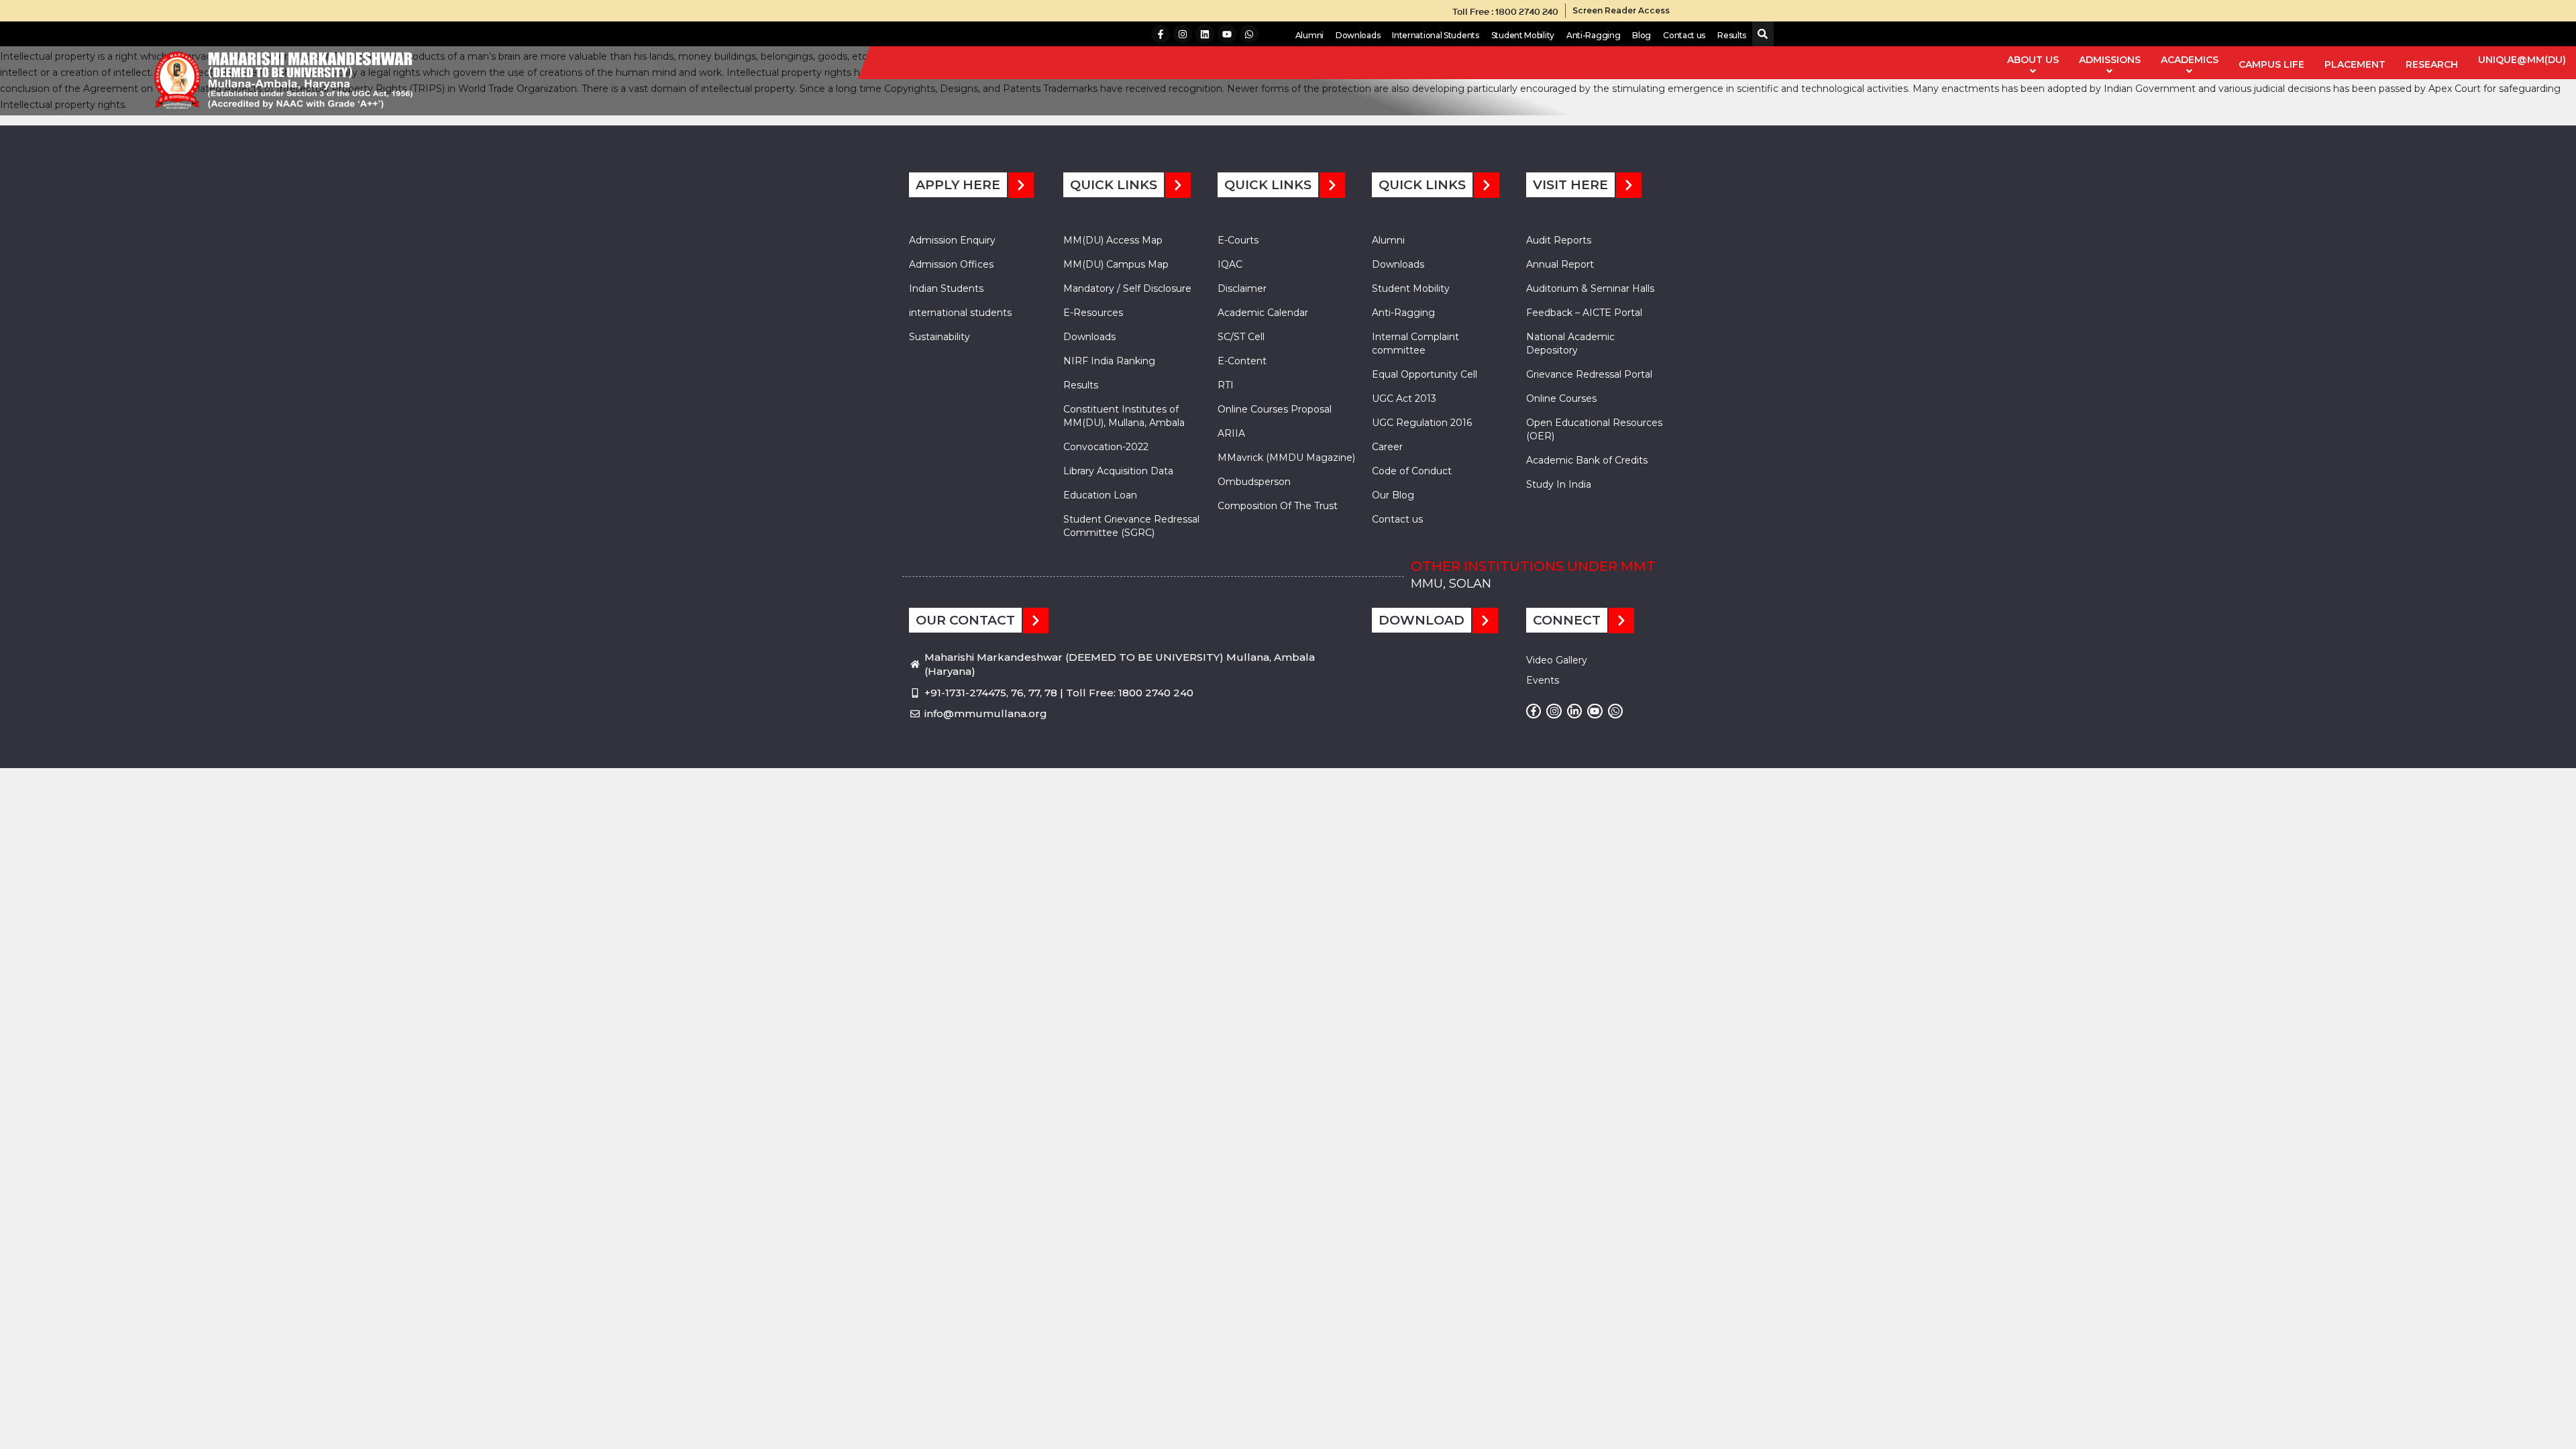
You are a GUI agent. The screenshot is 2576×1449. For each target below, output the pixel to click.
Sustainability (940, 337)
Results (1732, 35)
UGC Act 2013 (1404, 398)
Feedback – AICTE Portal (1584, 313)
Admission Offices (951, 264)
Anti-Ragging (1593, 35)
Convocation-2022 (1106, 447)
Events (1543, 680)
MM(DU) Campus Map (1116, 264)
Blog (1642, 35)
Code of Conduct (1412, 471)
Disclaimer (1242, 288)
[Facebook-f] (1161, 34)
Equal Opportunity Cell (1425, 374)
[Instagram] (1183, 34)
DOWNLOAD (1421, 620)
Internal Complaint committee (1415, 343)
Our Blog (1393, 495)
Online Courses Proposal (1275, 409)
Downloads (1358, 35)
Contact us (1684, 35)
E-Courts (1238, 240)
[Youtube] (1227, 34)
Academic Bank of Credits (1587, 460)
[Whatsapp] (1249, 34)
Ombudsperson (1254, 482)
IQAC (1230, 264)
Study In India (1559, 484)
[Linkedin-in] (1574, 711)
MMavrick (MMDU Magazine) (1286, 458)
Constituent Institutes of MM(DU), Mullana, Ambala (1124, 416)
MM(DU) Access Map (1113, 240)
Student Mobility (1523, 35)
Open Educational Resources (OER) (1594, 429)
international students (960, 313)
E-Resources (1093, 313)
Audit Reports (1559, 240)
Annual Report (1560, 264)
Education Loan (1100, 495)
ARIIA (1231, 433)
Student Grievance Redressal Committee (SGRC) (1131, 526)
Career (1387, 447)
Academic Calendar (1263, 313)
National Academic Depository (1570, 343)
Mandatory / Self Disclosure (1127, 288)
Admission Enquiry (952, 240)
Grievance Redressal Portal (1589, 374)
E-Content (1242, 361)
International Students (1435, 35)
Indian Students (946, 288)
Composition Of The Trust (1278, 506)
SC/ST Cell (1241, 337)
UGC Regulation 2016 (1422, 423)
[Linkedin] (1205, 34)
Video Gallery (1557, 660)
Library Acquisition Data (1118, 471)
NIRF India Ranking (1109, 361)
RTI (1226, 385)
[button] (1760, 35)
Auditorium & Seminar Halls (1590, 288)
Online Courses (1561, 398)
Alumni (1309, 35)
